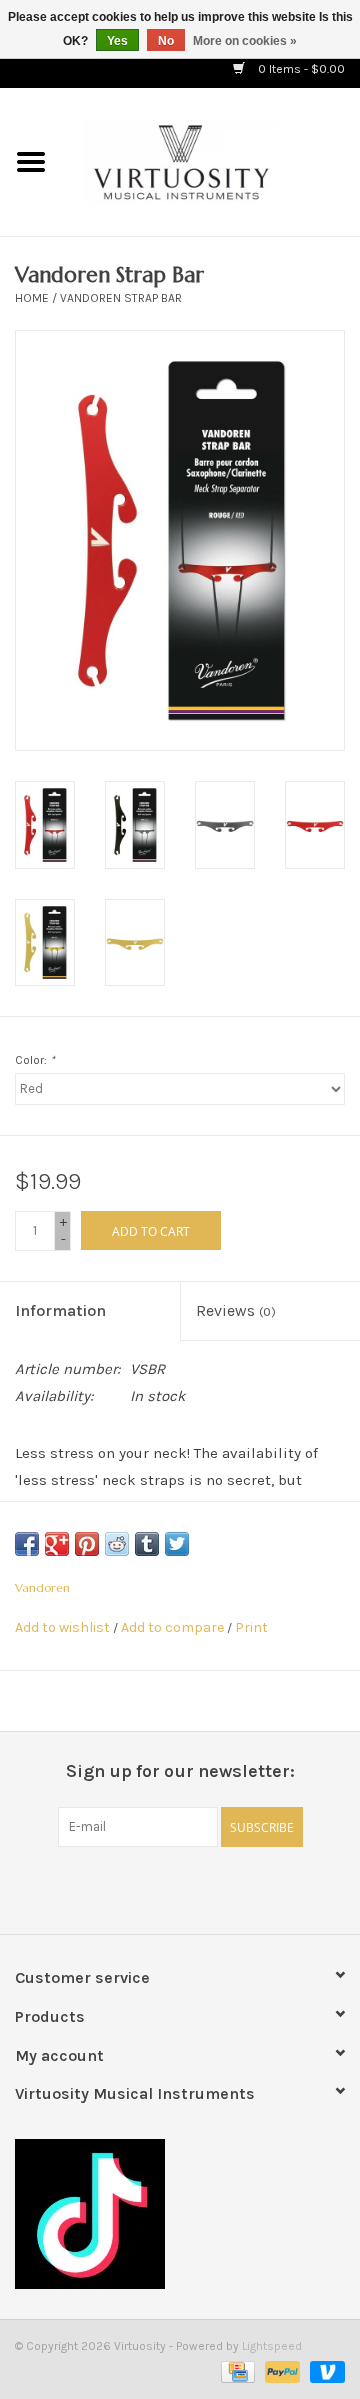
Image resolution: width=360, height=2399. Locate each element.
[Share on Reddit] (117, 1544)
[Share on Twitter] (177, 1544)
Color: (35, 1060)
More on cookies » (245, 41)
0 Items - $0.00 (300, 69)
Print (251, 1627)
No (166, 41)
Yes (117, 41)
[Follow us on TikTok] (180, 2214)
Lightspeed (272, 2346)
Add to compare (174, 1627)
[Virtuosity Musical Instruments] (211, 160)
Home (32, 298)
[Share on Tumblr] (147, 1544)
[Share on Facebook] (27, 1544)
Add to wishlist (62, 1627)
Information (60, 1310)
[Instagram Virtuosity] (233, 1888)
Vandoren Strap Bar (121, 298)
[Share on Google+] (57, 1544)
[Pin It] (87, 1544)
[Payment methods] (236, 2371)
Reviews (236, 1310)
